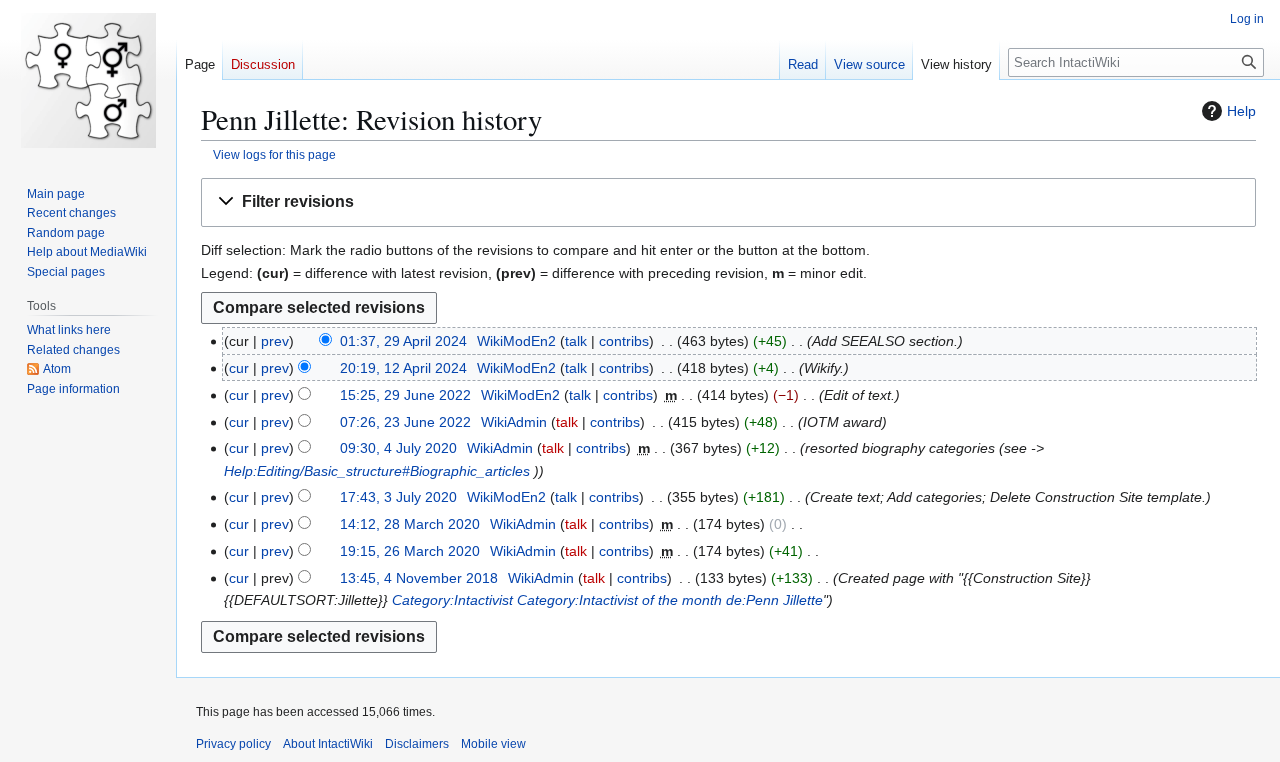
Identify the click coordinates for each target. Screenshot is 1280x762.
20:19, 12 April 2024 (403, 368)
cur (239, 368)
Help (1241, 111)
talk (576, 341)
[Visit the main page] (88, 80)
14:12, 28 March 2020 (410, 524)
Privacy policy (233, 744)
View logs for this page (274, 154)
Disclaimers (417, 744)
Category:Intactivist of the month (619, 600)
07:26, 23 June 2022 (405, 422)
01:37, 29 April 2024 (403, 341)
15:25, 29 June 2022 (405, 395)
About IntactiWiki (328, 744)
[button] (728, 202)
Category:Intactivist (452, 600)
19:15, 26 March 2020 (410, 551)
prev (275, 341)
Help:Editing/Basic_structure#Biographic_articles (377, 471)
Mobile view (493, 744)
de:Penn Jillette (774, 600)
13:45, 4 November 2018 (419, 578)
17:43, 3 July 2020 (398, 497)
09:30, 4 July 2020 (398, 448)
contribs (624, 341)
